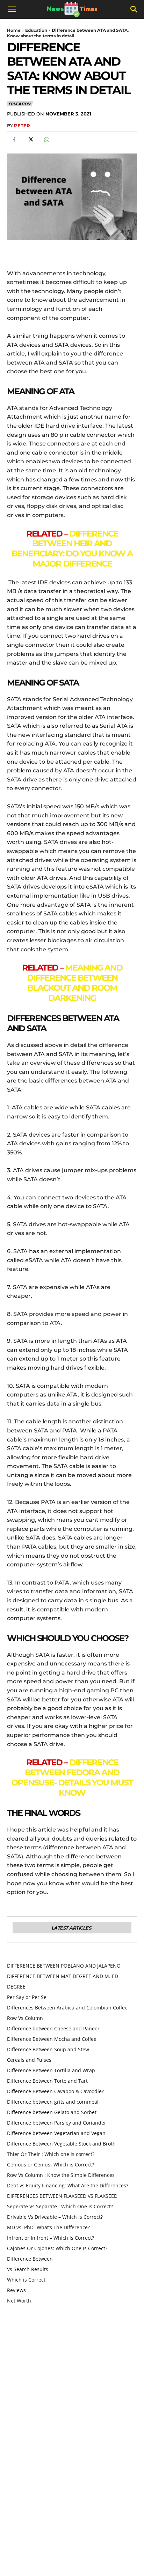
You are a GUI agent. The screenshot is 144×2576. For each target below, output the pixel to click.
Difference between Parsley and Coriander (57, 2123)
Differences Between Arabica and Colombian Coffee (67, 2008)
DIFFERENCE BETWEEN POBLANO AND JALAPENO (64, 1966)
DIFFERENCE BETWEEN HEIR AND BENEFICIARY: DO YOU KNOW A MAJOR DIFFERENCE (72, 549)
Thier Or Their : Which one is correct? (51, 2154)
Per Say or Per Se (27, 1997)
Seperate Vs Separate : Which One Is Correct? (60, 2206)
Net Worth (19, 2301)
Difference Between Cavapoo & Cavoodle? (55, 2091)
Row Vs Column (25, 2018)
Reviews (16, 2290)
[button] (12, 9)
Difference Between (30, 2259)
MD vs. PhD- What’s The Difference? (48, 2227)
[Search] (134, 9)
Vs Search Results (28, 2269)
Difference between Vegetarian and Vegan (56, 2133)
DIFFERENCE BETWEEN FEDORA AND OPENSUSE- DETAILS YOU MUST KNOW (72, 1777)
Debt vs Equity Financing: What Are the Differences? (68, 2185)
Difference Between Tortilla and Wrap (51, 2070)
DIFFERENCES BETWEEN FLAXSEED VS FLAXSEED (62, 2196)
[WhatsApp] (46, 140)
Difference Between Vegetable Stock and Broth (61, 2144)
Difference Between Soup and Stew (48, 2049)
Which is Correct (26, 2280)
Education (36, 30)
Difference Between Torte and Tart (47, 2081)
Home (14, 30)
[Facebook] (14, 140)
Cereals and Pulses (29, 2060)
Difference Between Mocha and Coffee (52, 2039)
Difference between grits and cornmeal (53, 2102)
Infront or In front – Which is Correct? (51, 2238)
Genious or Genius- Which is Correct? (51, 2165)
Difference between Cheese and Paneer (53, 2028)
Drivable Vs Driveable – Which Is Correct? (55, 2217)
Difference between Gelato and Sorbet (52, 2112)
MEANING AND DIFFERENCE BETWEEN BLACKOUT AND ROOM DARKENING (75, 983)
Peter (22, 126)
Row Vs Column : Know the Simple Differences (61, 2175)
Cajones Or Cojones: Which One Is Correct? (57, 2248)
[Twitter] (30, 140)
